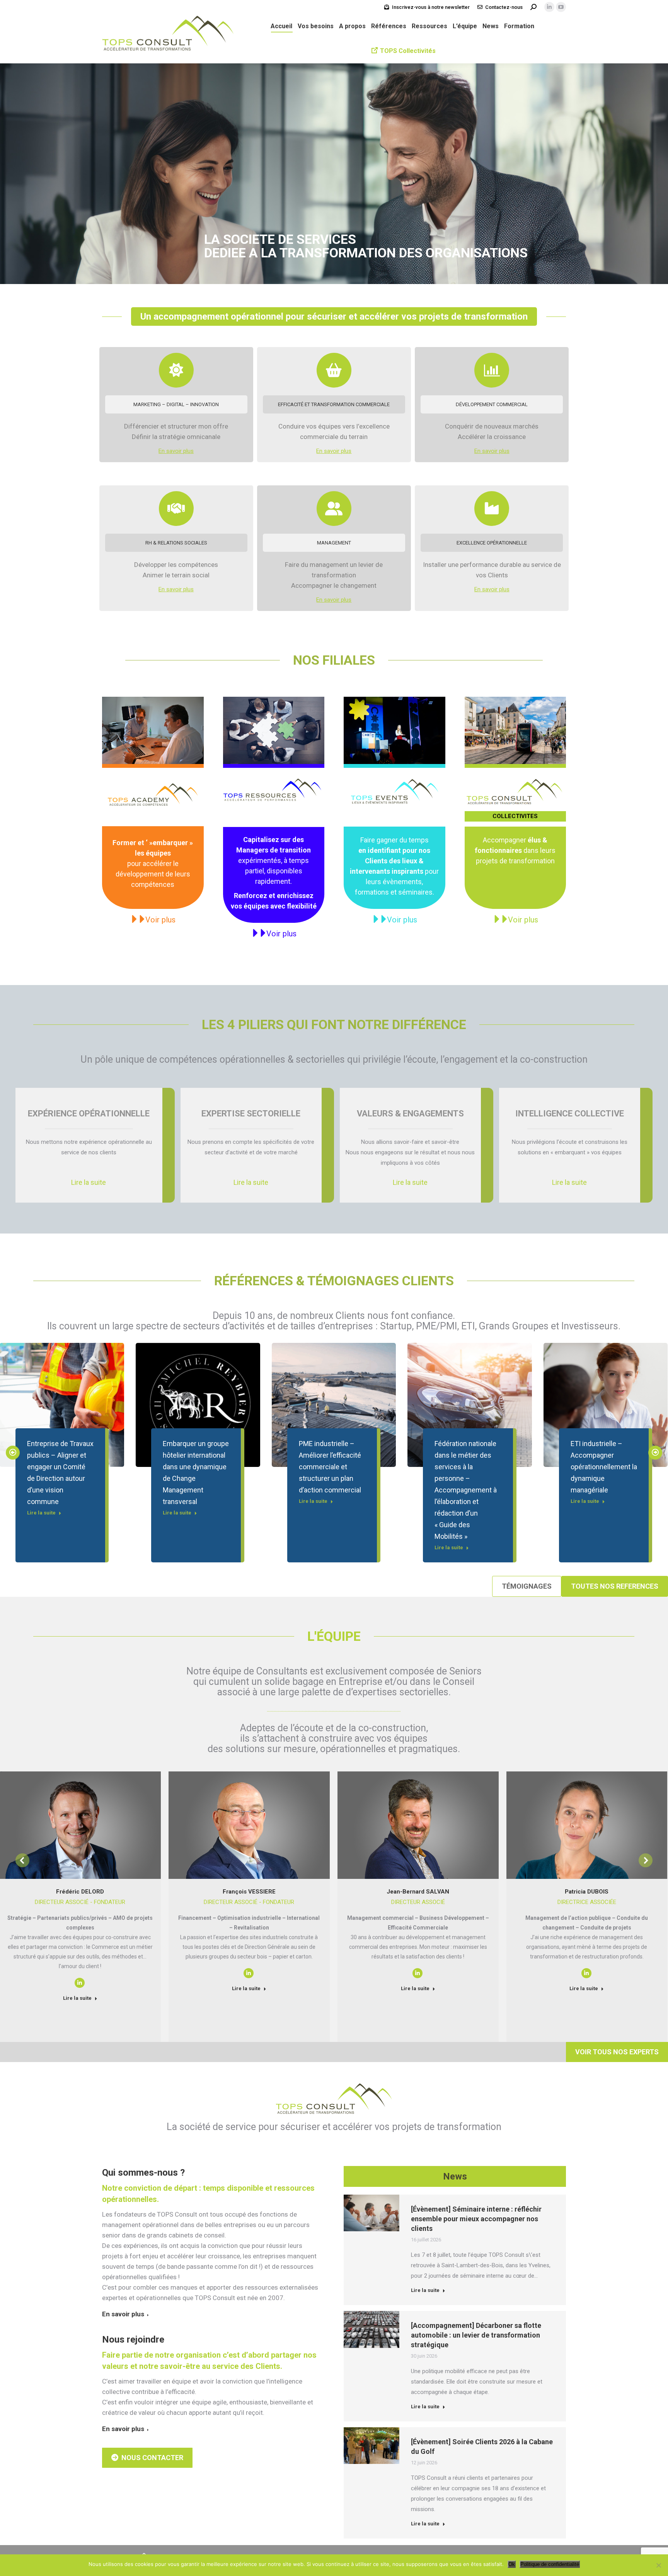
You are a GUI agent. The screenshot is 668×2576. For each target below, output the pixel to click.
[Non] (658, 2565)
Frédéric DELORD (80, 1892)
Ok (512, 2564)
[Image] (153, 731)
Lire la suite (41, 1513)
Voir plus (160, 920)
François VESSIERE (249, 1892)
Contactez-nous (504, 7)
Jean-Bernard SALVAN (418, 1892)
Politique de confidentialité (550, 2564)
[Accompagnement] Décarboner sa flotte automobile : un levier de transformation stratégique (476, 2335)
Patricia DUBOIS (587, 1892)
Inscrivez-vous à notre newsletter (431, 7)
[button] (13, 1453)
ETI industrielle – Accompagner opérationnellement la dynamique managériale (604, 1467)
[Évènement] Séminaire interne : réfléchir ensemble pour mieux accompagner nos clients (476, 2219)
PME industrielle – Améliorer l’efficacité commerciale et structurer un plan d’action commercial (330, 1467)
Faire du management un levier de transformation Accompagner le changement (334, 575)
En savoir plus (176, 451)
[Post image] (198, 1405)
